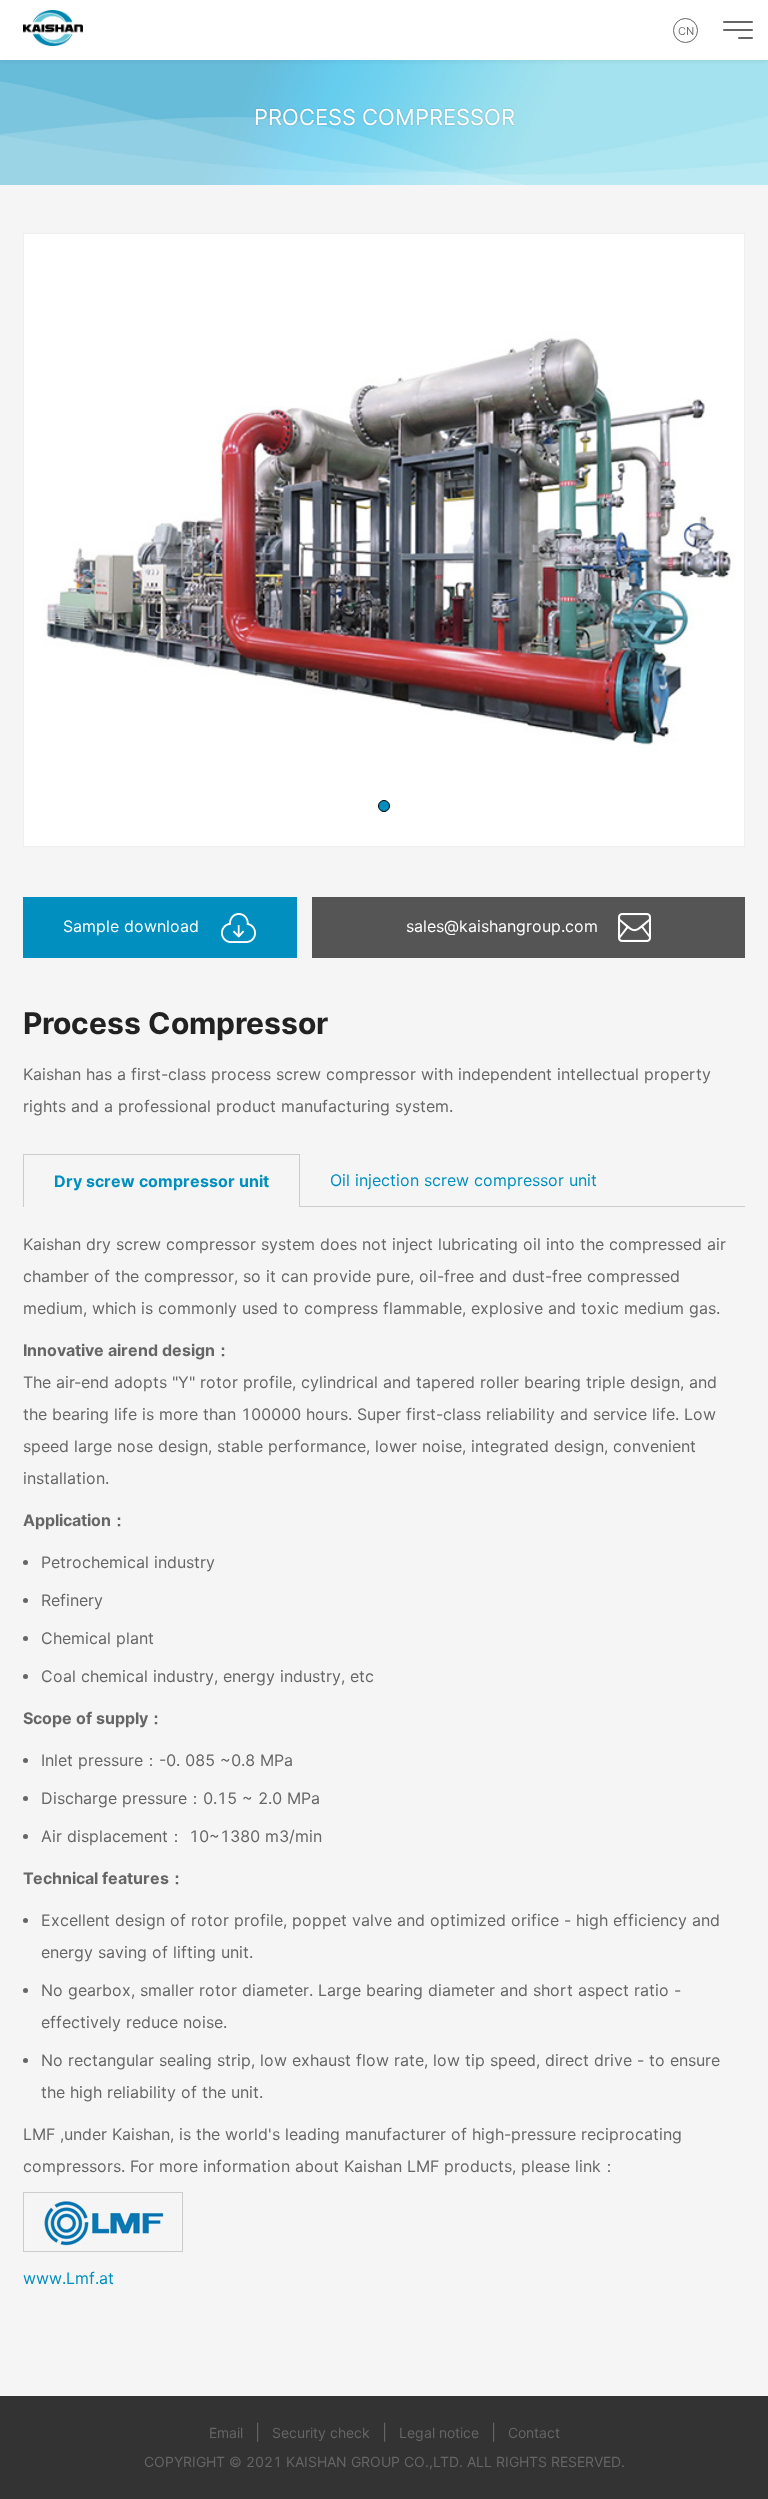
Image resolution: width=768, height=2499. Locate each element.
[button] (384, 806)
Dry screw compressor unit (161, 1181)
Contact (534, 2432)
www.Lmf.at (68, 2278)
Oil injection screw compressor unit (463, 1180)
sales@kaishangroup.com (504, 926)
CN (686, 31)
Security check (321, 2432)
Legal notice (439, 2432)
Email (226, 2432)
